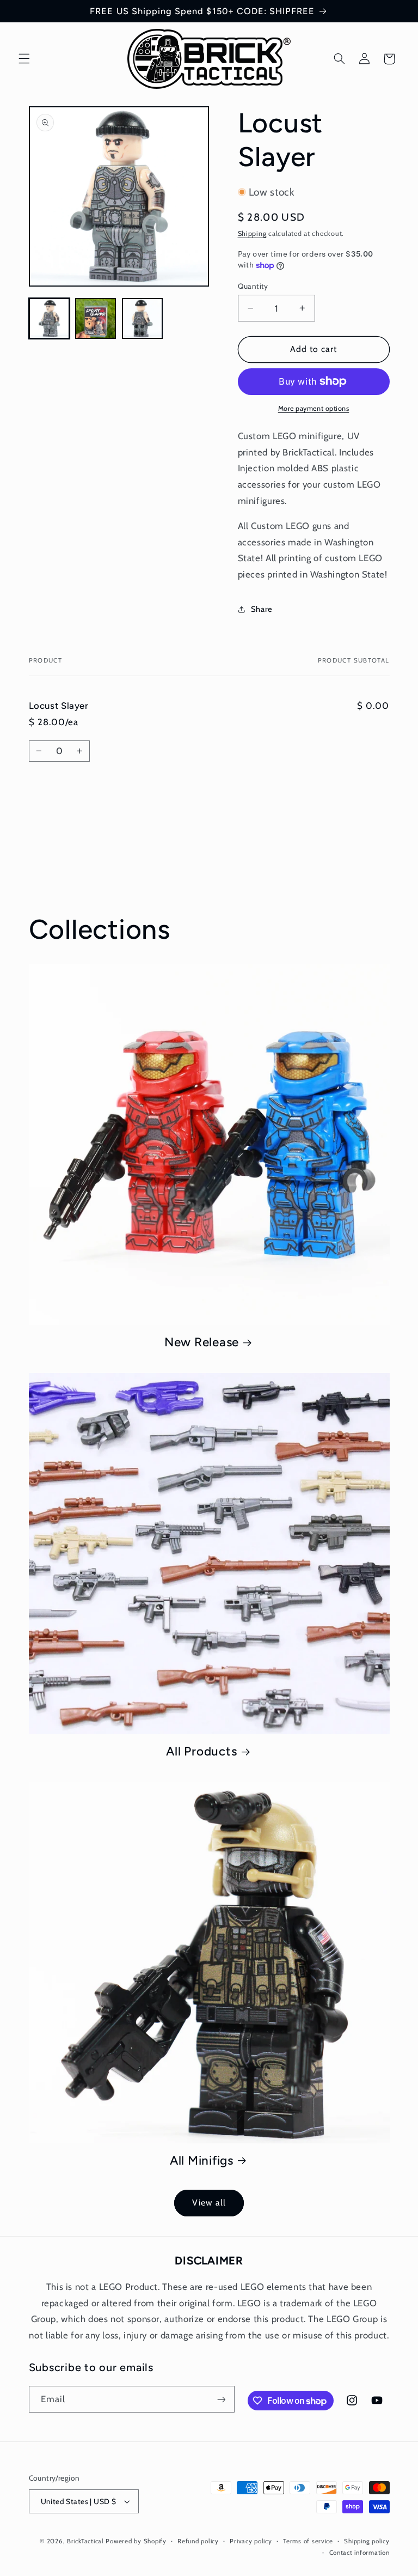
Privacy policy (251, 2541)
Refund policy (198, 2541)
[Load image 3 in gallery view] (142, 318)
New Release (202, 1342)
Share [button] (262, 609)
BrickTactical (85, 2541)
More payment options (314, 408)
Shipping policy (367, 2541)
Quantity (253, 286)
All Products (201, 1751)
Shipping (252, 233)
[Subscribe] (221, 2399)
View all (209, 2203)
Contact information (359, 2553)
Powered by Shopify (136, 2541)
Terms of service (308, 2541)
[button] (24, 59)
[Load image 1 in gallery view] (49, 318)
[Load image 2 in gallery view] (96, 318)
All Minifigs (202, 2161)
